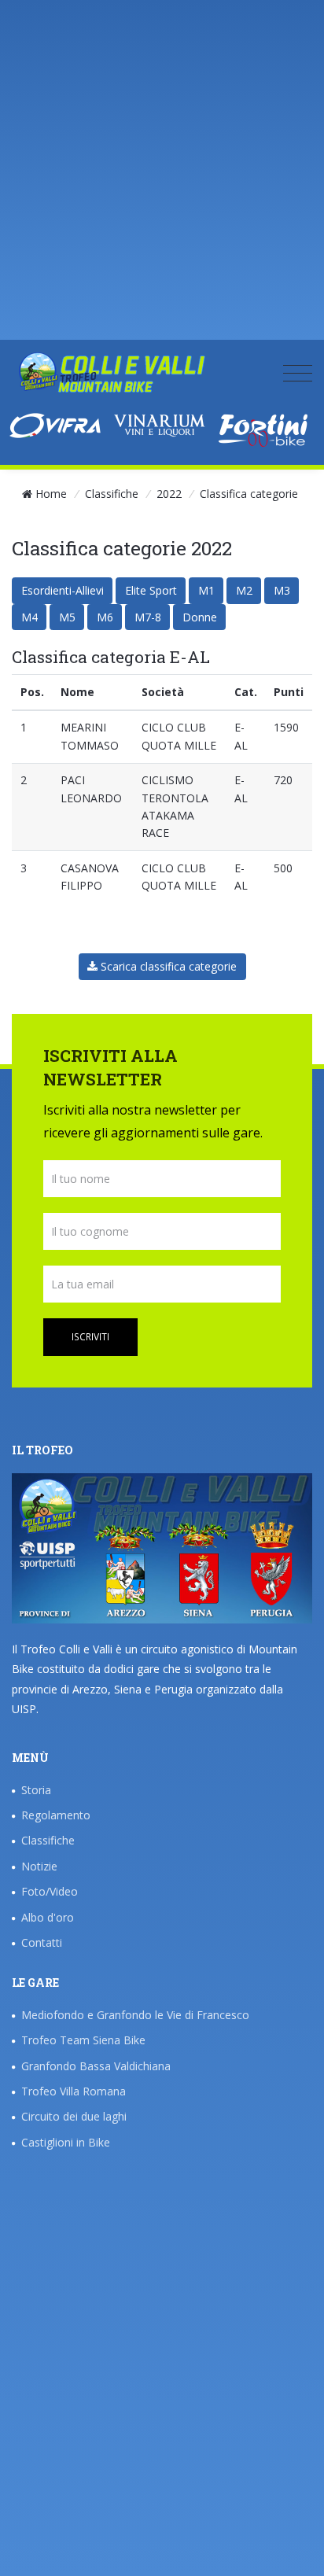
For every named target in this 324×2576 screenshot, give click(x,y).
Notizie (39, 1866)
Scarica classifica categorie (167, 966)
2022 (169, 494)
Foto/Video (50, 1891)
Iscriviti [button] (90, 1337)
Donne (200, 617)
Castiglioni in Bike (66, 2142)
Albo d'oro (48, 1917)
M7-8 (148, 617)
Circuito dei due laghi (74, 2116)
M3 (282, 590)
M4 (29, 617)
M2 (244, 590)
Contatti (42, 1942)
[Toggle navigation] (298, 372)
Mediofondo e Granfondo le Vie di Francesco (135, 2015)
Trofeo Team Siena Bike (83, 2040)
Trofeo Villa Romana (74, 2091)
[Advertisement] (162, 178)
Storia (36, 1790)
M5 (67, 617)
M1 (206, 590)
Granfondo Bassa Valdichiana (96, 2066)
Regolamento (56, 1815)
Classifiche (112, 494)
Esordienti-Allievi (63, 590)
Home (51, 494)
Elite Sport (151, 590)
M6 (105, 617)
